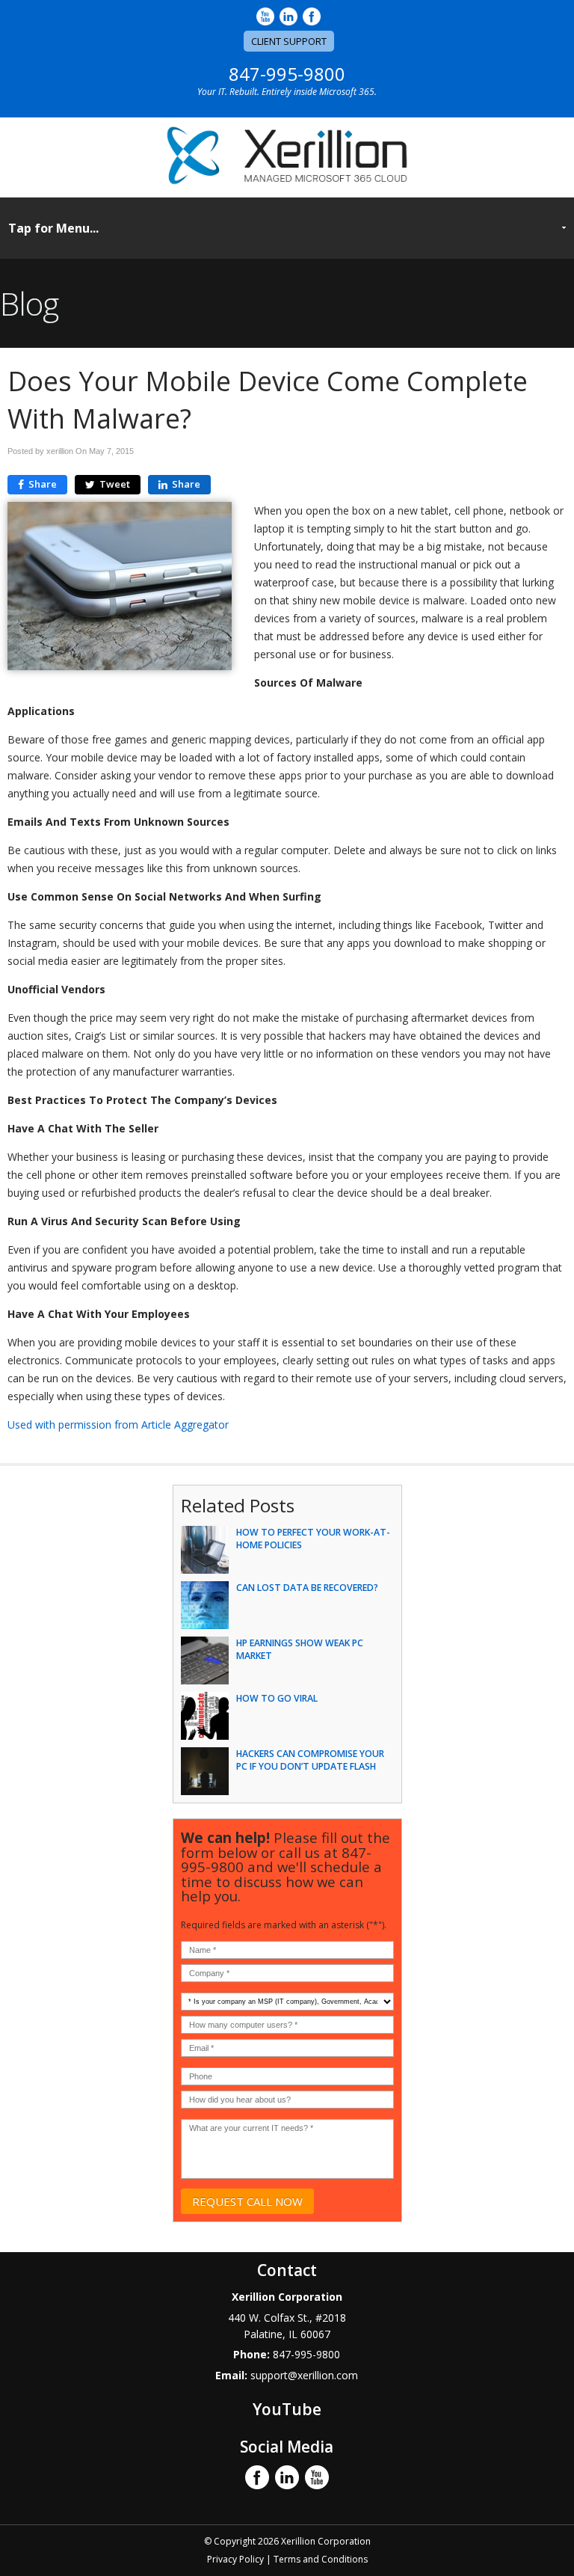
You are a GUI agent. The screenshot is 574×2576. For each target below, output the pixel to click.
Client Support (289, 41)
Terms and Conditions (321, 2559)
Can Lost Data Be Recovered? (307, 1588)
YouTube (287, 2409)
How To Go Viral (277, 1698)
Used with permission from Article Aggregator (118, 1425)
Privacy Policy (235, 2559)
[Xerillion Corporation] (287, 181)
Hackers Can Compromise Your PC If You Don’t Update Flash (310, 1760)
